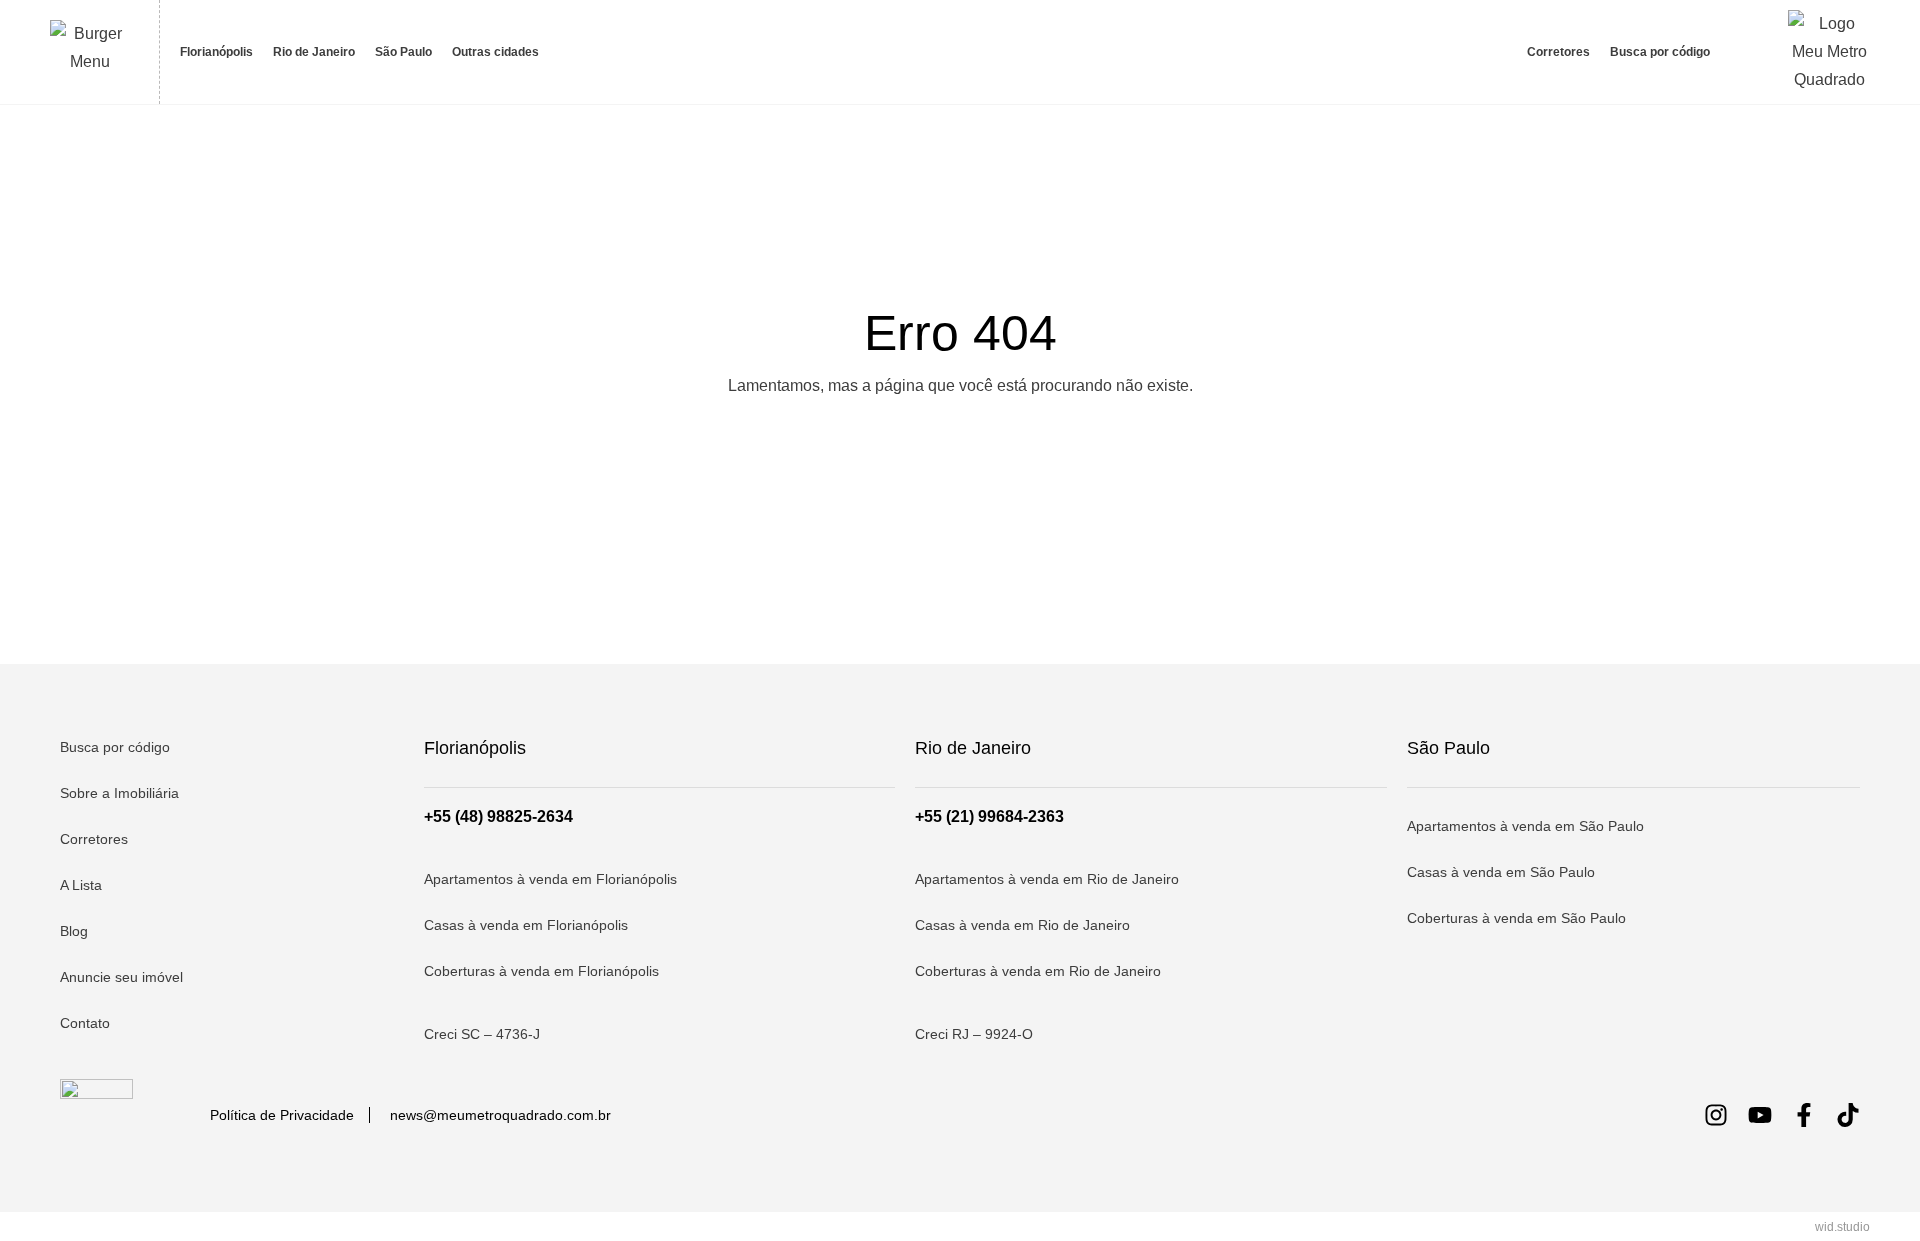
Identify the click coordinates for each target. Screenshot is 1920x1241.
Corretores (1558, 52)
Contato (85, 1023)
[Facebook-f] (1804, 1115)
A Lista (81, 885)
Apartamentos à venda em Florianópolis (550, 879)
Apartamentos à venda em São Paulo (1525, 826)
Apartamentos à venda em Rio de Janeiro (1047, 879)
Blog (74, 931)
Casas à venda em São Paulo (1501, 872)
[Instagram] (1716, 1115)
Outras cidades (495, 52)
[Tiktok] (1848, 1115)
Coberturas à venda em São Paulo (1516, 918)
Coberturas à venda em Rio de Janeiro (1038, 971)
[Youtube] (1760, 1115)
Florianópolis (216, 52)
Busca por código (1660, 52)
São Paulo (403, 52)
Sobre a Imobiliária (119, 793)
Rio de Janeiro (314, 52)
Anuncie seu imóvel (121, 977)
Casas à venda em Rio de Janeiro (1022, 925)
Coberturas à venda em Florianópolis (541, 971)
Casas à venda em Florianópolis (526, 925)
